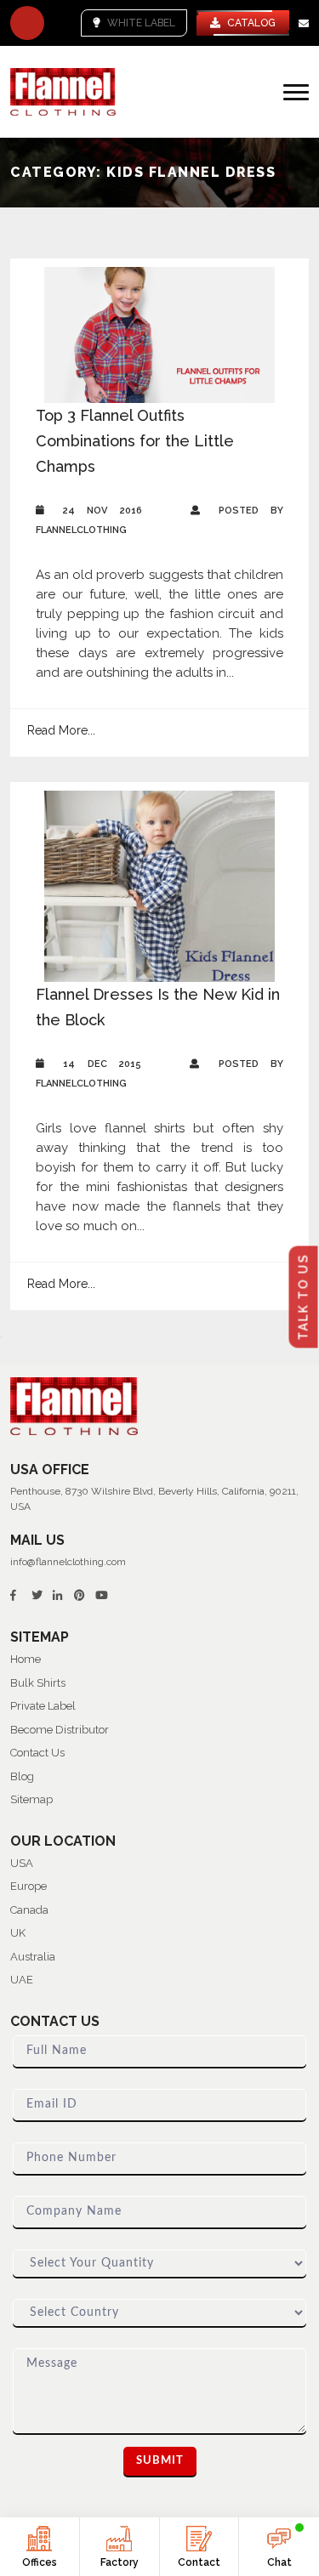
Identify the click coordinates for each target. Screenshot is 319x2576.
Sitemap (31, 1799)
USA (22, 1863)
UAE (22, 1980)
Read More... (61, 730)
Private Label (43, 1706)
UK (18, 1933)
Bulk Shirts (38, 1683)
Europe (28, 1886)
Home (26, 1659)
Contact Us (37, 1753)
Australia (33, 1957)
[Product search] (27, 23)
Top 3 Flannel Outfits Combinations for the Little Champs (135, 441)
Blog (22, 1776)
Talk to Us (304, 1297)
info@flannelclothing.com (68, 1562)
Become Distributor (60, 1730)
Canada (29, 1910)
